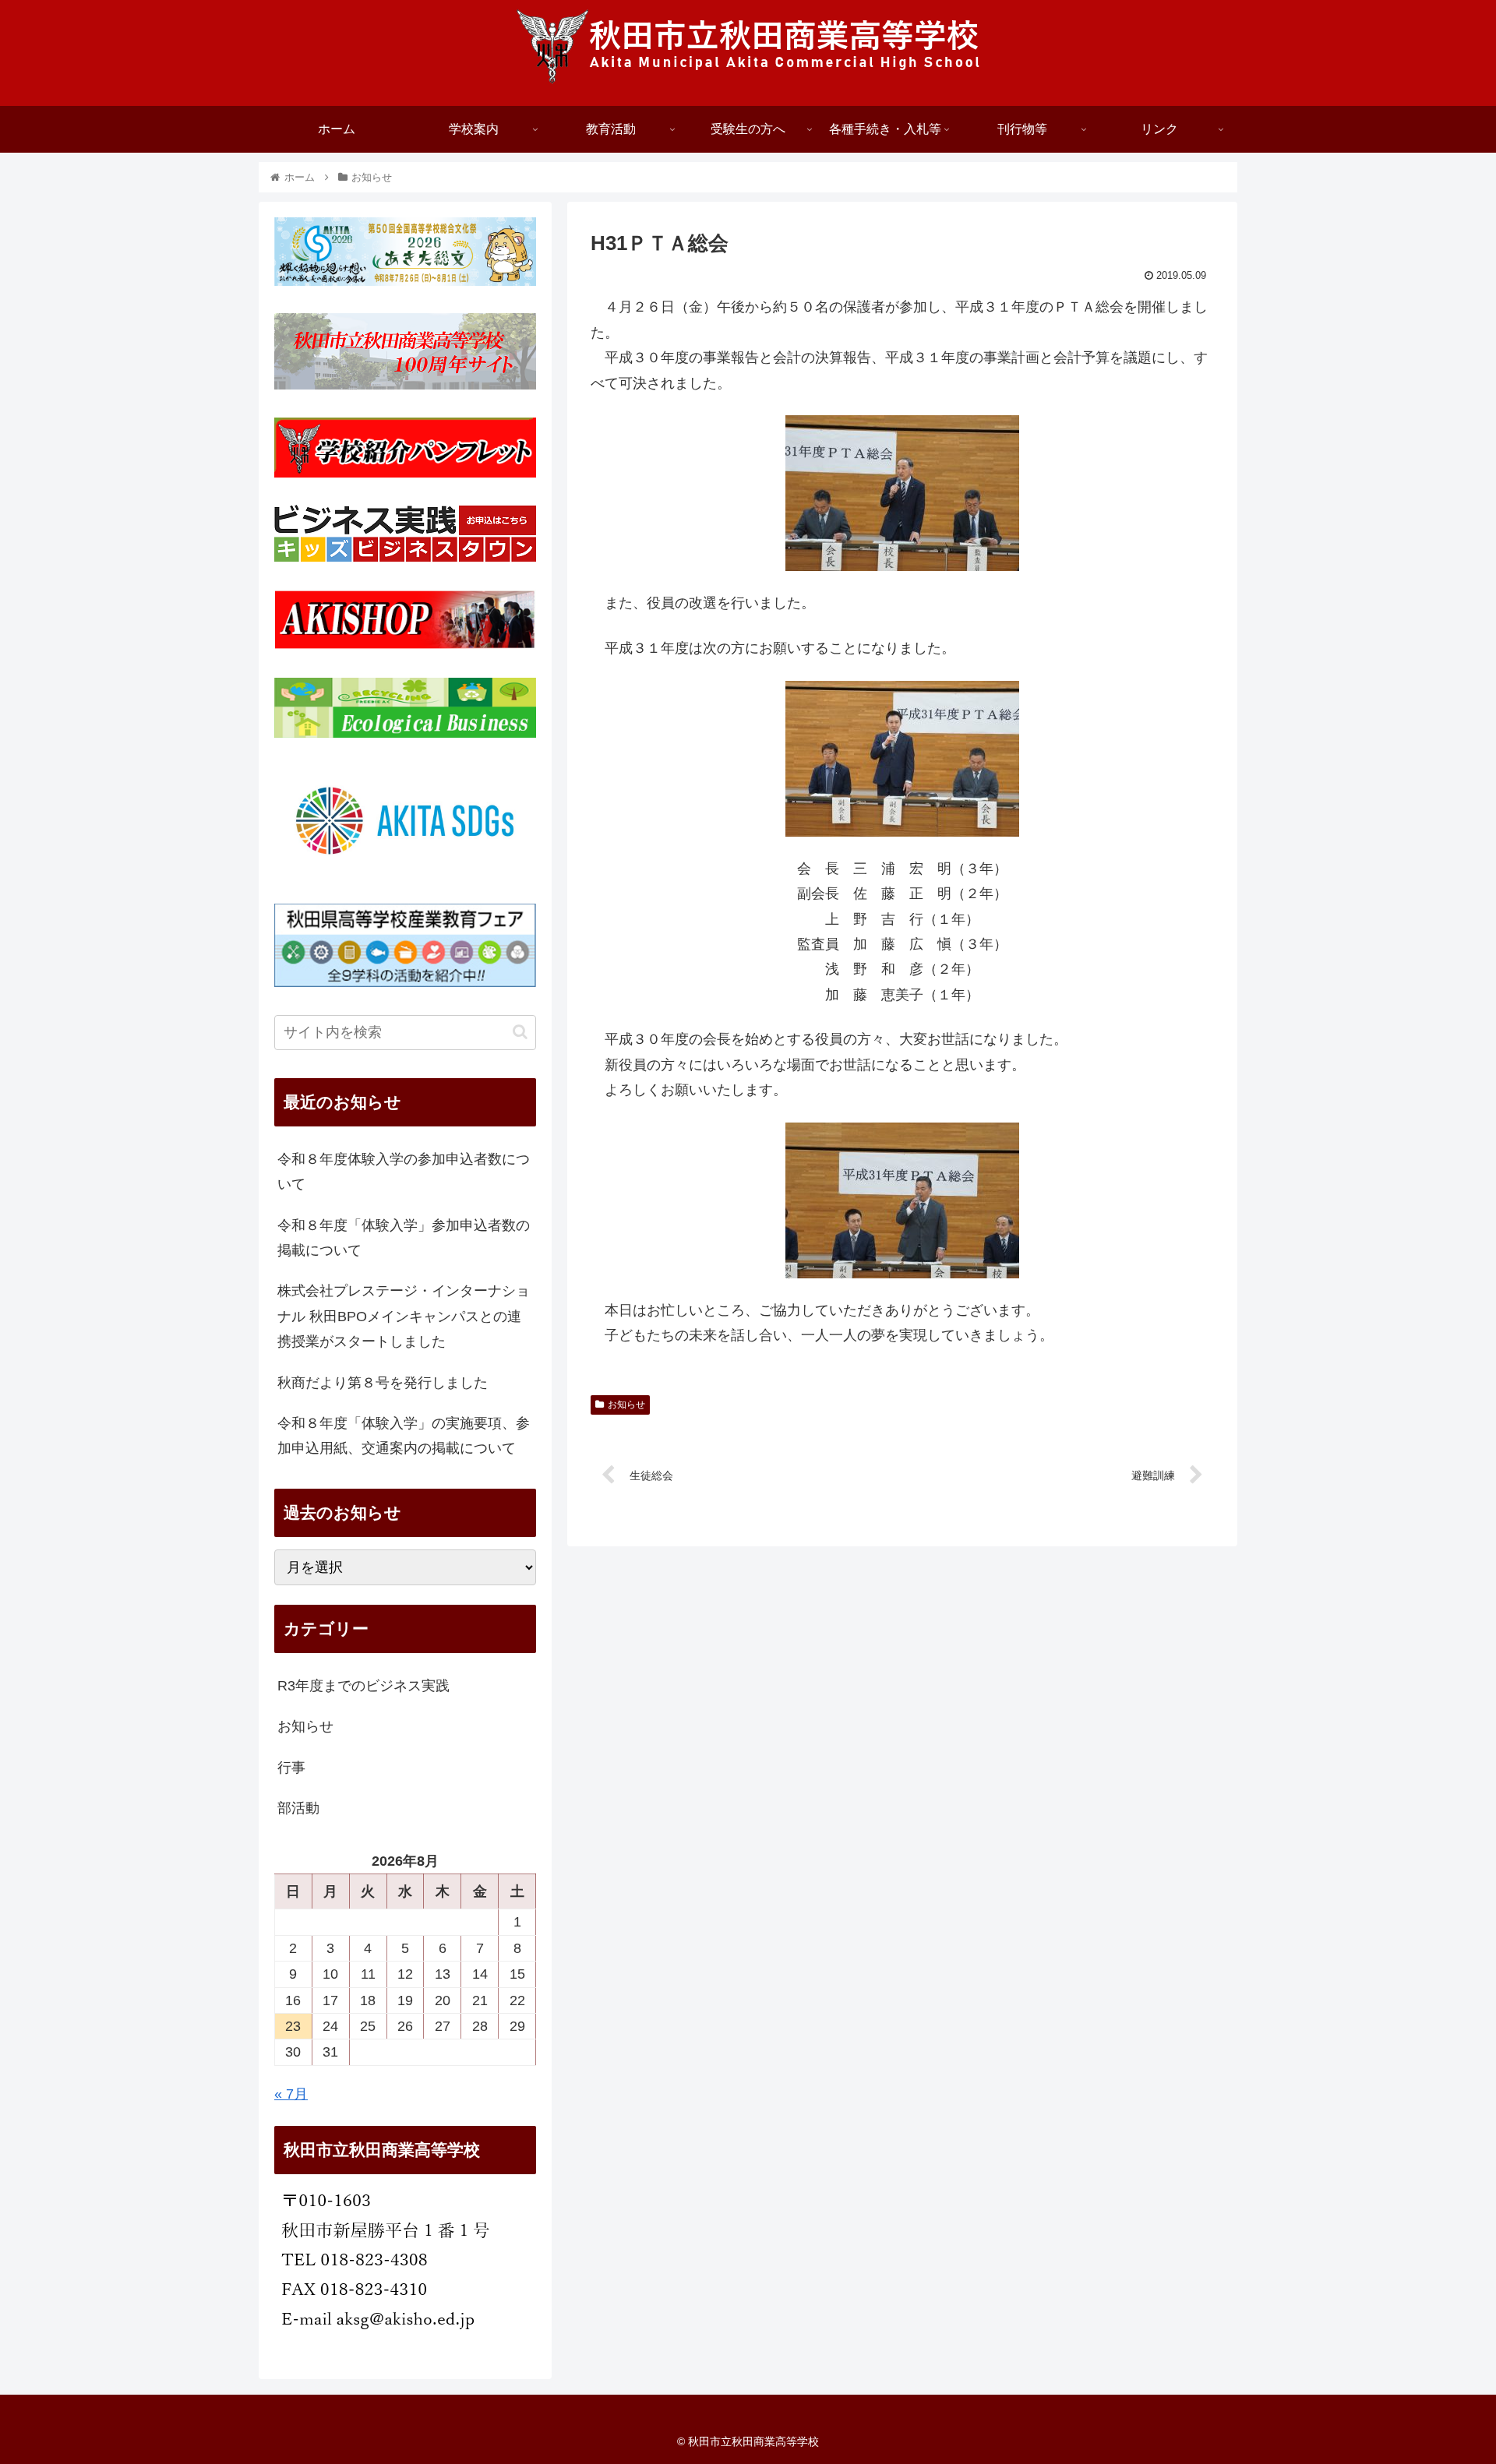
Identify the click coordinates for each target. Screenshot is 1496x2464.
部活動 (298, 1808)
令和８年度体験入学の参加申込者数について (404, 1172)
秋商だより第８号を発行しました (383, 1383)
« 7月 (291, 2094)
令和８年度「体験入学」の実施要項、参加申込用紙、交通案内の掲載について (404, 1436)
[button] (520, 1032)
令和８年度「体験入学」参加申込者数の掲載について (404, 1238)
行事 (291, 1768)
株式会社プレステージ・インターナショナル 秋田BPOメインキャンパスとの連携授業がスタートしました (404, 1316)
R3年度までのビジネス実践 (363, 1686)
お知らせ (626, 1405)
